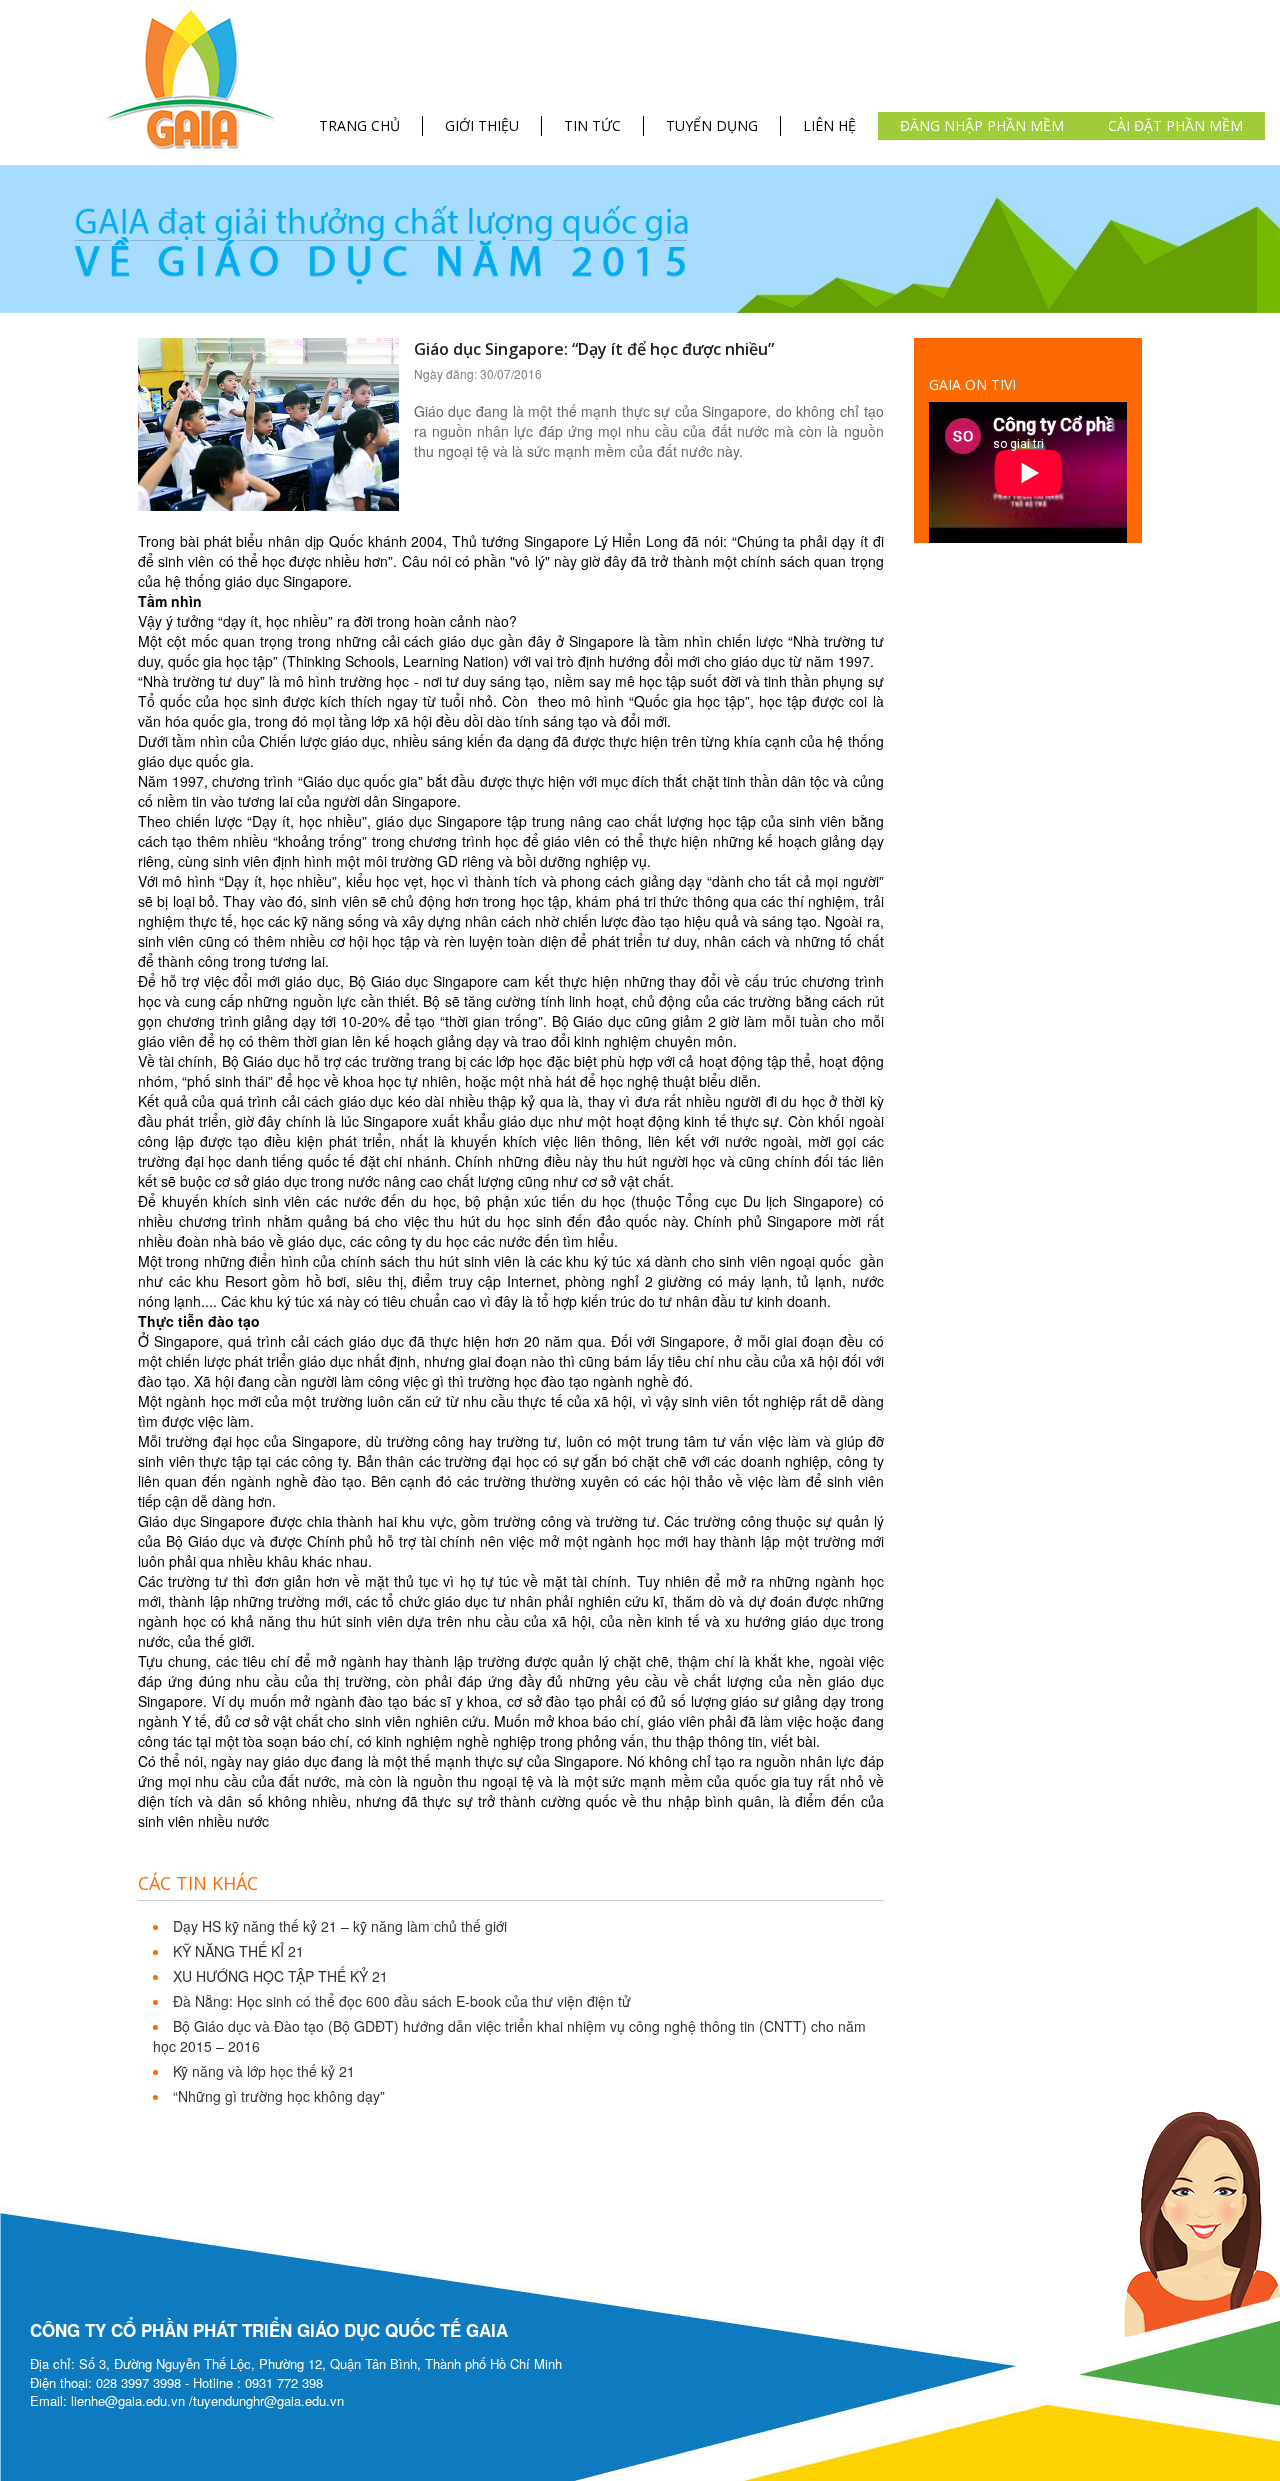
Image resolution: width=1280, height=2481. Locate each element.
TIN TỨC (592, 125)
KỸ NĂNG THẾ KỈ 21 (238, 1951)
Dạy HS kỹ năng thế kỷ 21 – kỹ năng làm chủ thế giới (340, 1926)
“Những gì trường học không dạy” (279, 2096)
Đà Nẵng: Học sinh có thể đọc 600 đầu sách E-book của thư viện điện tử (402, 2001)
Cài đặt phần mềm (1175, 125)
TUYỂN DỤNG (712, 125)
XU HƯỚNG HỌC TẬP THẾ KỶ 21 (280, 1976)
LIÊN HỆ (829, 125)
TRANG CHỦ (359, 125)
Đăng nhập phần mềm (982, 125)
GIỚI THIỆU (482, 125)
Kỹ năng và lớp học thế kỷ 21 (264, 2071)
